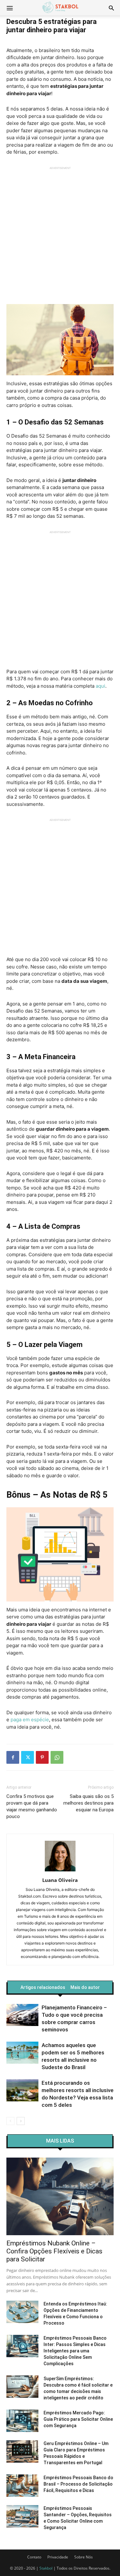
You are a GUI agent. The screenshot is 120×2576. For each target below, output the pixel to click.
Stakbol (46, 2568)
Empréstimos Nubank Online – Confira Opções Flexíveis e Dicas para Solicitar (54, 2251)
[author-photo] (60, 1871)
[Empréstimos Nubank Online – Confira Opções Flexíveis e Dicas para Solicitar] (60, 2196)
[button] (111, 8)
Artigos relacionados (43, 1987)
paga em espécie (30, 1720)
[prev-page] (10, 2121)
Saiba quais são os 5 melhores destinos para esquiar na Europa (88, 1803)
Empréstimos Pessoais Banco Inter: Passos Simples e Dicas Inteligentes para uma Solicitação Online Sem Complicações (75, 2351)
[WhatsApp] (57, 1757)
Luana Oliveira (60, 1880)
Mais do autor (85, 1987)
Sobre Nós (84, 2557)
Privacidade (58, 2557)
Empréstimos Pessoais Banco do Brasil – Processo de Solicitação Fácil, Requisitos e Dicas (78, 2484)
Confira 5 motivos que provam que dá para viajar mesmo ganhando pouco (32, 1806)
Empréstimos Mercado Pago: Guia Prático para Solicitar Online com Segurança (78, 2419)
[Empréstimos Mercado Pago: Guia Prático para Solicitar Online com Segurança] (22, 2421)
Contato (34, 2557)
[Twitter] (28, 1757)
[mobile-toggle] (10, 8)
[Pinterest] (42, 1757)
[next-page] (21, 2121)
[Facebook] (13, 1757)
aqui (100, 686)
